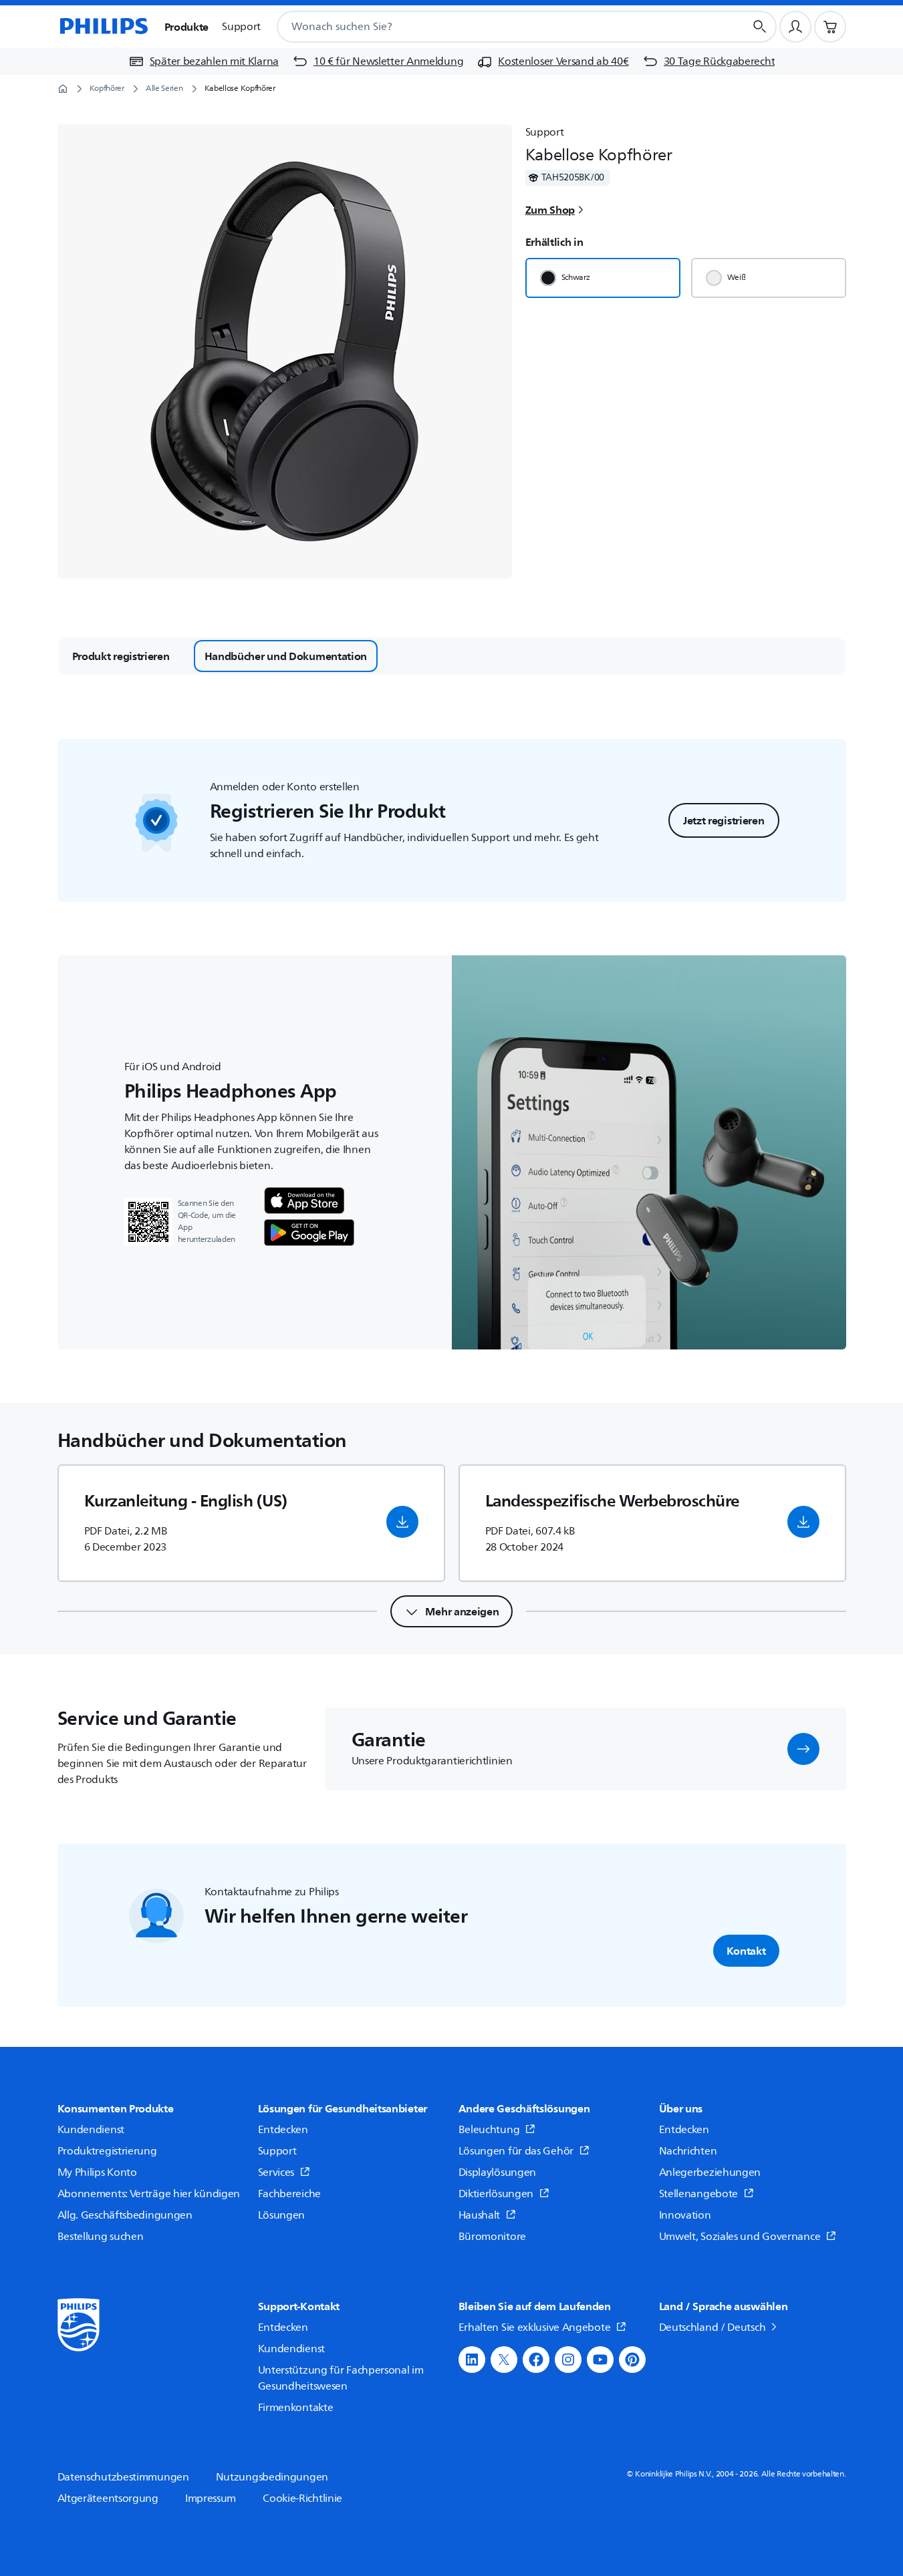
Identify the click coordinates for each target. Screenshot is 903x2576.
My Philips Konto (97, 2172)
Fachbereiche (289, 2194)
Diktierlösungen (496, 2194)
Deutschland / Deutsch (713, 2327)
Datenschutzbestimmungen (123, 2477)
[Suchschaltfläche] (760, 27)
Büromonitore (492, 2237)
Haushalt (480, 2215)
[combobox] (494, 27)
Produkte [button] (187, 27)
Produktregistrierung (107, 2151)
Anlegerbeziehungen (710, 2172)
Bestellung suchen (101, 2237)
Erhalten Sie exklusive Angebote (535, 2327)
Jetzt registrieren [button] (724, 820)
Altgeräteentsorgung (108, 2499)
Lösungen (282, 2215)
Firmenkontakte (296, 2408)
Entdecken (283, 2130)
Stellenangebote (699, 2194)
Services (276, 2172)
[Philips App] (304, 1200)
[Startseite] (103, 27)
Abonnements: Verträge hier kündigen (149, 2194)
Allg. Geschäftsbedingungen (125, 2215)
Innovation (685, 2215)
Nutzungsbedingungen (272, 2477)
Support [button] (241, 27)
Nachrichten (688, 2151)
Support (277, 2151)
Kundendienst (91, 2130)
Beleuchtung (489, 2130)
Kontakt (746, 1951)
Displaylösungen (498, 2172)
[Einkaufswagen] (830, 27)
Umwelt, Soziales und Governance (740, 2237)
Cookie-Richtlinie (302, 2499)
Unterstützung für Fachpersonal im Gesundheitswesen (341, 2378)
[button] (402, 1522)
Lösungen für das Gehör (516, 2151)
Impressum (211, 2499)
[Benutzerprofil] (795, 27)
